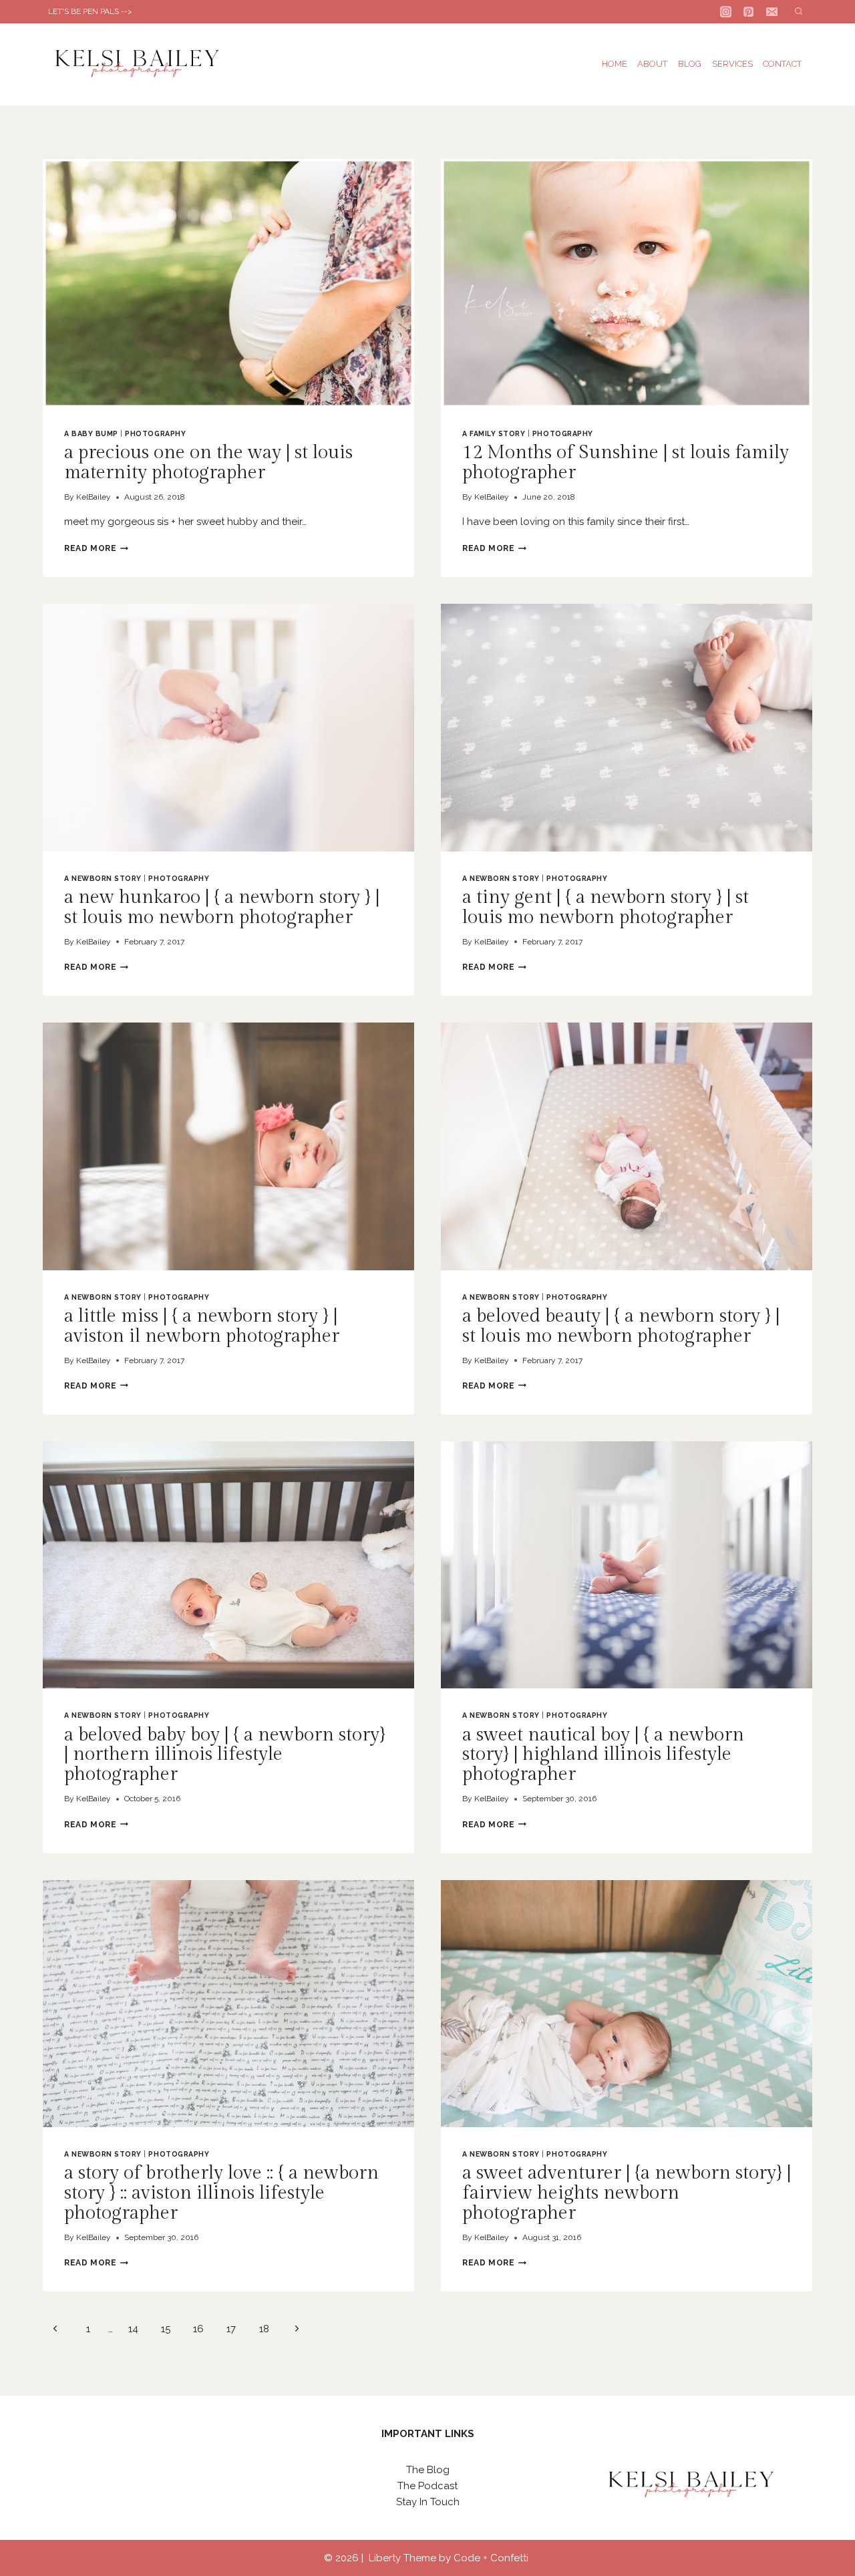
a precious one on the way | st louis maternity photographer (208, 463)
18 (264, 2329)
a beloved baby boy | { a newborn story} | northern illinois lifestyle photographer (225, 1755)
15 (166, 2329)
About (652, 64)
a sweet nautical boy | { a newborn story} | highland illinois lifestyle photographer (603, 1755)
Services (732, 64)
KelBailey (94, 497)
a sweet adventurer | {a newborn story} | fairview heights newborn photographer (627, 2193)
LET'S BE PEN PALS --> (90, 11)
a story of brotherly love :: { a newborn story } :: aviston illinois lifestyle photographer (221, 2193)
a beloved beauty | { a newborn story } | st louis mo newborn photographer (621, 1326)
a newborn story (103, 878)
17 (231, 2329)
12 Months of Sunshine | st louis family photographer (626, 463)
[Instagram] (726, 12)
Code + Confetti (492, 2558)
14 (133, 2329)
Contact (782, 64)
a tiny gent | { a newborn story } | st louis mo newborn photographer (606, 907)
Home (615, 64)
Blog (690, 64)
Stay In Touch (428, 2502)
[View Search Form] (799, 12)
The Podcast (427, 2486)
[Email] (772, 12)
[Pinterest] (749, 12)
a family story (494, 433)
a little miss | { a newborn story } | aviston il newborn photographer (202, 1326)
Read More (96, 548)
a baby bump (91, 433)
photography (155, 433)
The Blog (428, 2470)
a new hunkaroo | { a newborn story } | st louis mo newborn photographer (222, 907)
